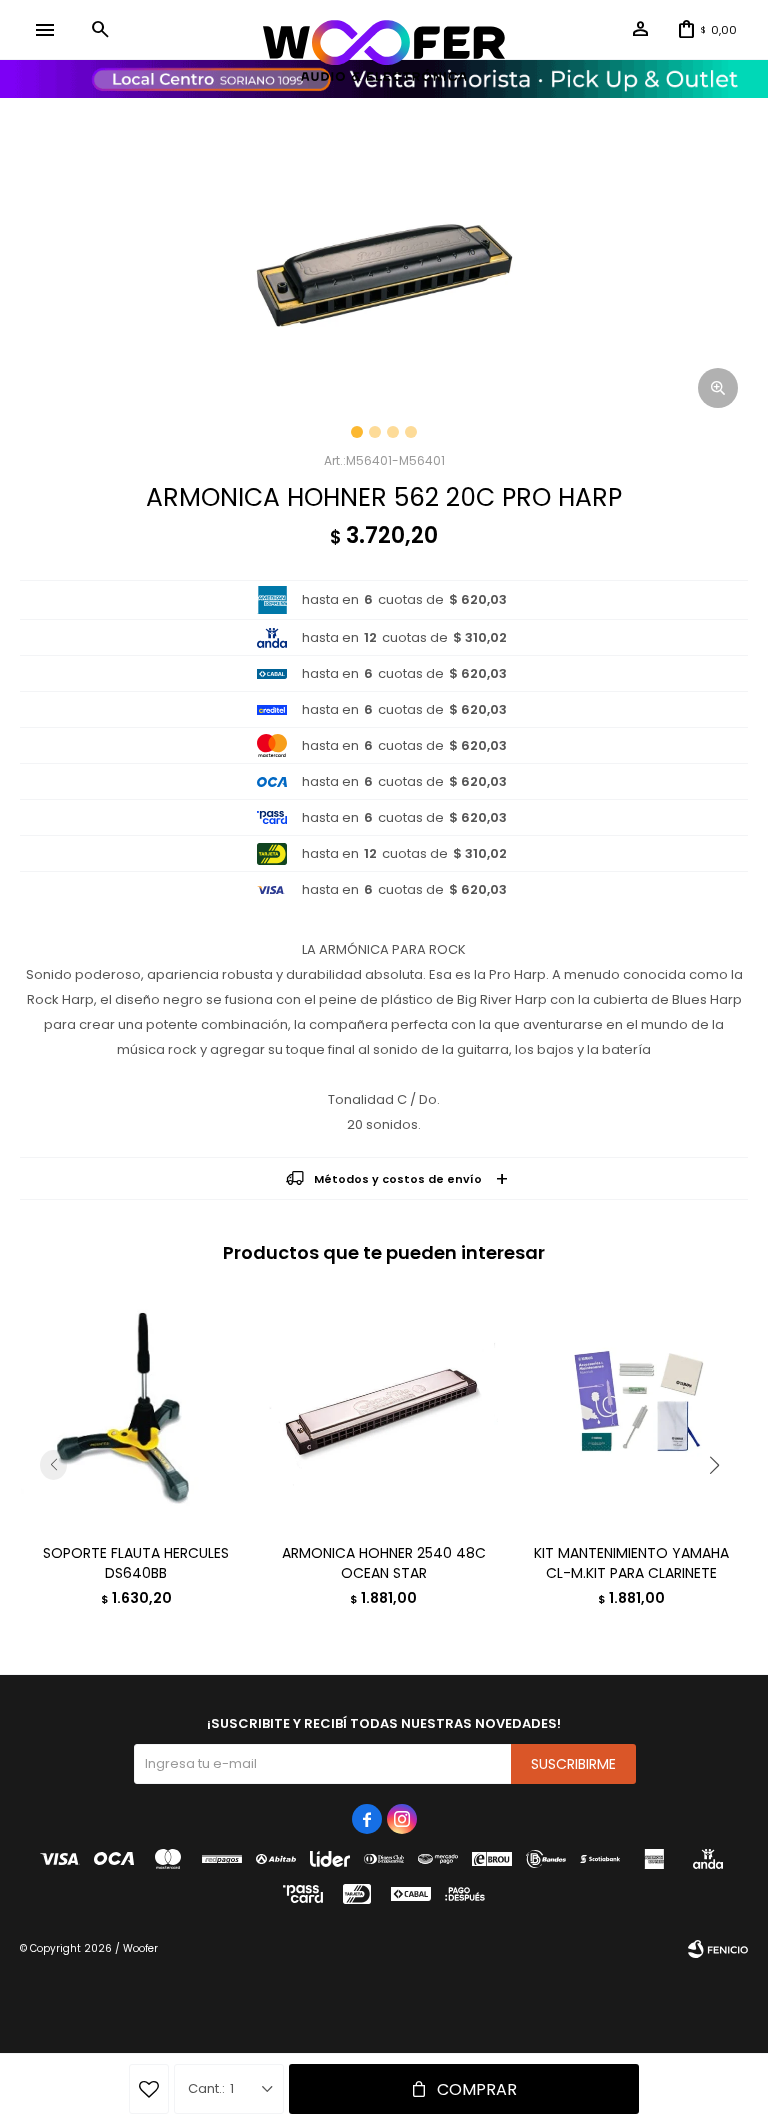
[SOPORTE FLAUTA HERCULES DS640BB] (136, 1411)
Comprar (477, 2089)
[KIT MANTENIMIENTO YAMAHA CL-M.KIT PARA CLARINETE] (631, 1411)
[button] (100, 30)
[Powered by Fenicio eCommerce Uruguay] (718, 1949)
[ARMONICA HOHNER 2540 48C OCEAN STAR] (384, 1411)
